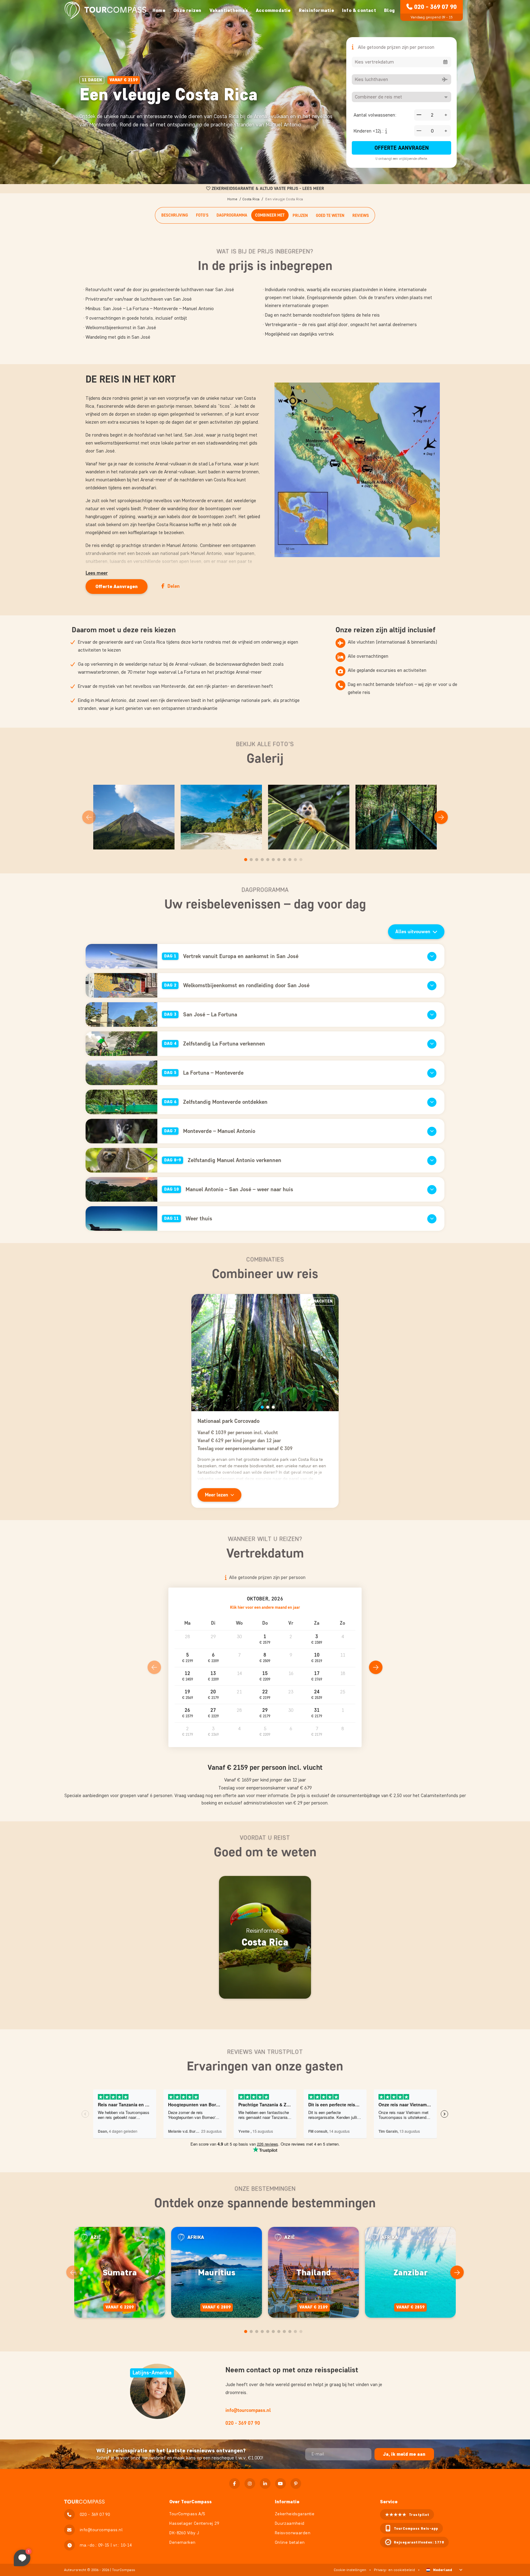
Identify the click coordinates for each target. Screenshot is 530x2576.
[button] (265, 1640)
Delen (174, 586)
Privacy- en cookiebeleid (394, 2570)
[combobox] (401, 62)
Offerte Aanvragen (402, 148)
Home (159, 10)
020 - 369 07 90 (435, 7)
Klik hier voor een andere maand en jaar (265, 1607)
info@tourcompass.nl (248, 2410)
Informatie (287, 2502)
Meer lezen (217, 1495)
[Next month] (376, 1667)
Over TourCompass (190, 2502)
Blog (389, 10)
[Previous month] (154, 1667)
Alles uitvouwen (413, 932)
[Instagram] (250, 2484)
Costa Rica (251, 199)
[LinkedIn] (265, 2484)
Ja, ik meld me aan (404, 2454)
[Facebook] (234, 2484)
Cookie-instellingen (350, 2570)
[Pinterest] (296, 2484)
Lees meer (97, 573)
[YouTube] (280, 2484)
